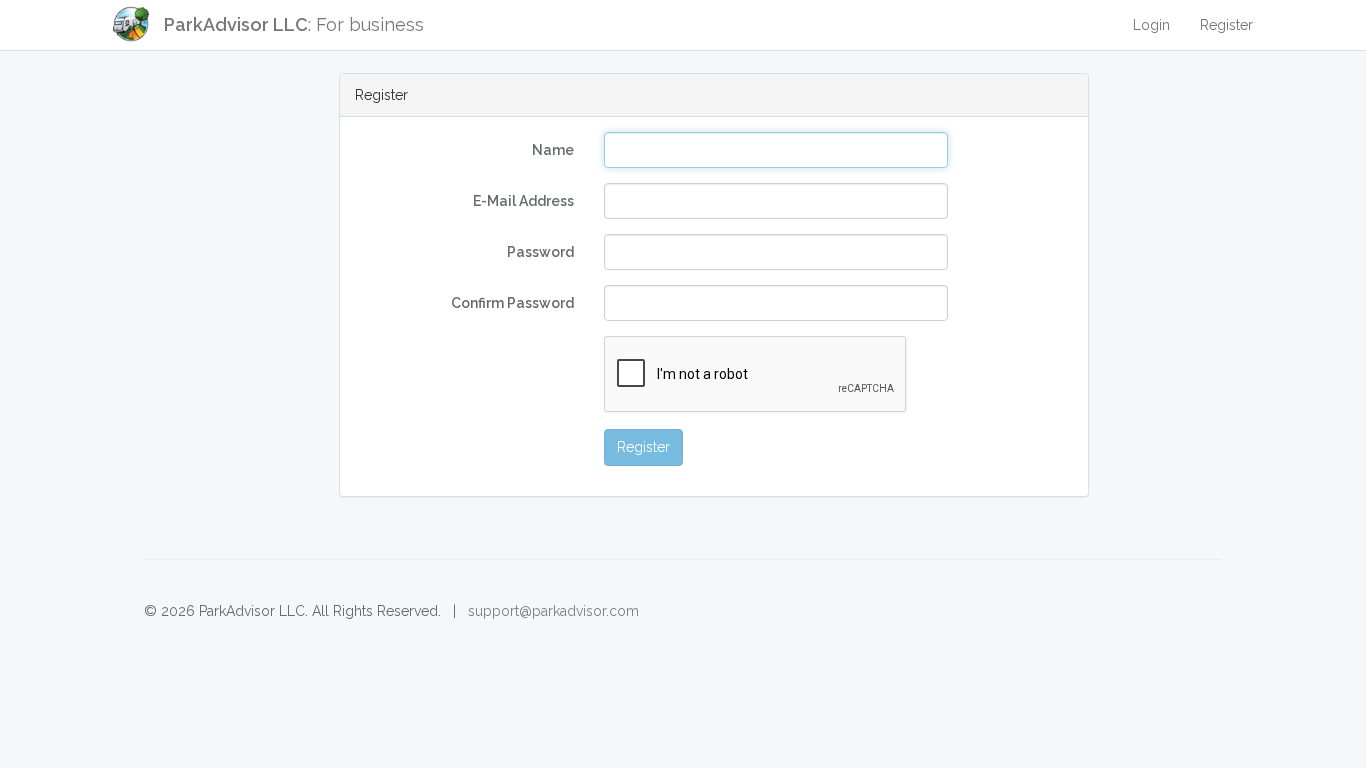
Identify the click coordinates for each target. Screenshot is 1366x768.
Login (1151, 25)
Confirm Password (512, 303)
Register (1226, 25)
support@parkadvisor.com (553, 611)
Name (553, 150)
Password (540, 252)
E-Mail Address (523, 201)
